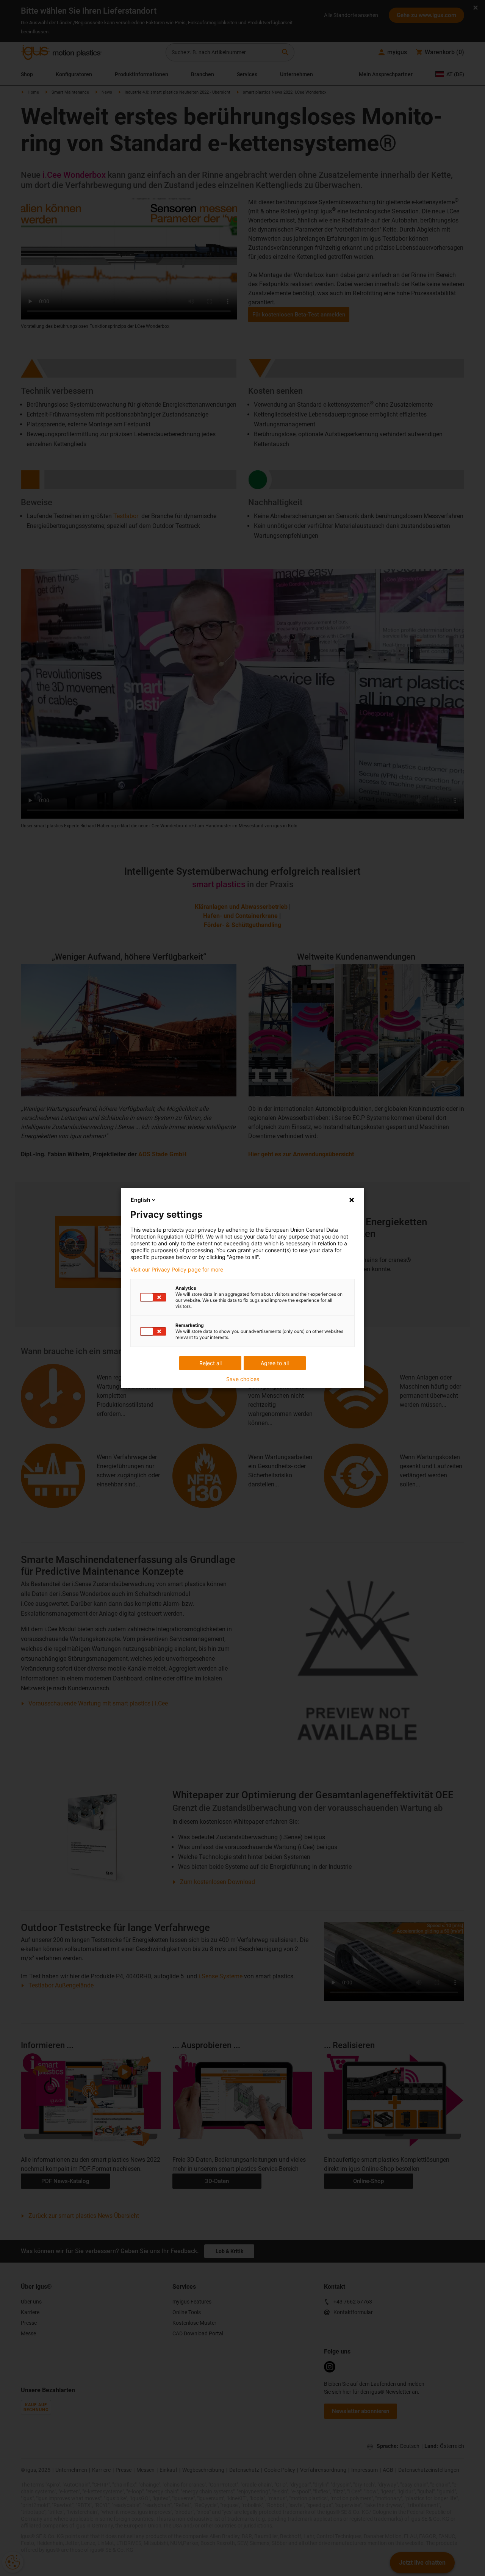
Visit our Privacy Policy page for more (177, 1270)
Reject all (210, 1363)
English (141, 1200)
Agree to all (275, 1363)
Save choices (243, 1379)
